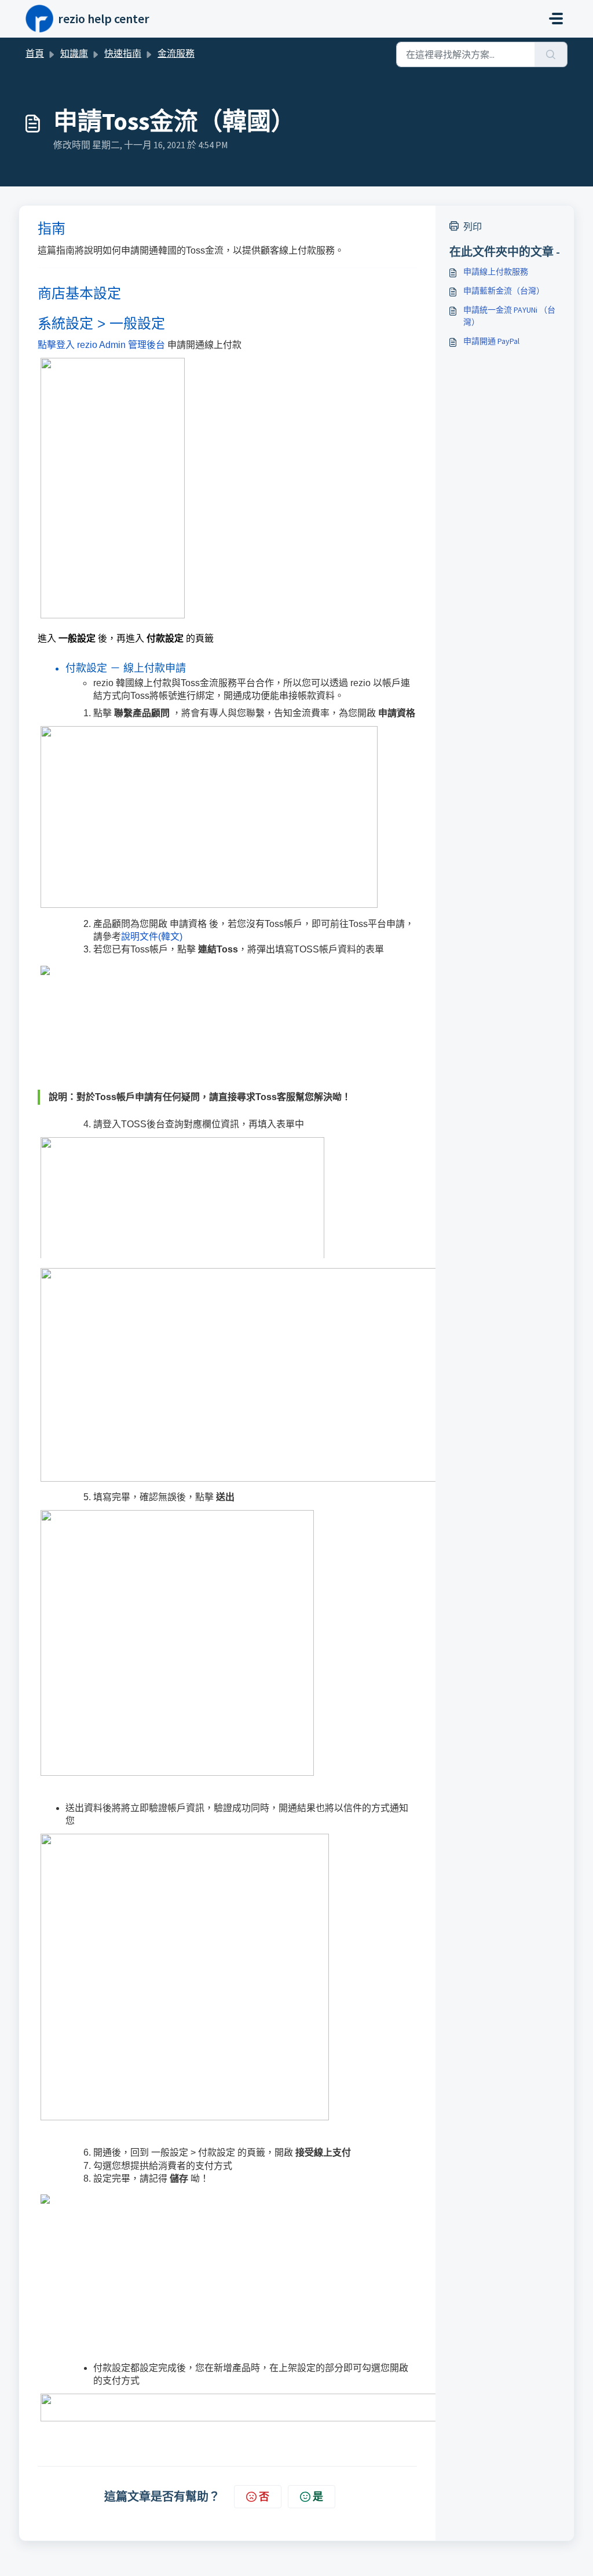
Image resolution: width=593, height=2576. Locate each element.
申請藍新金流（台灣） (504, 291)
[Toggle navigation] (556, 19)
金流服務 (176, 53)
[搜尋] (551, 54)
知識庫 (74, 53)
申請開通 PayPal (491, 341)
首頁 (35, 53)
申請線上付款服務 (496, 272)
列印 (473, 226)
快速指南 (123, 53)
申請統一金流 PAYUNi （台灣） (509, 316)
